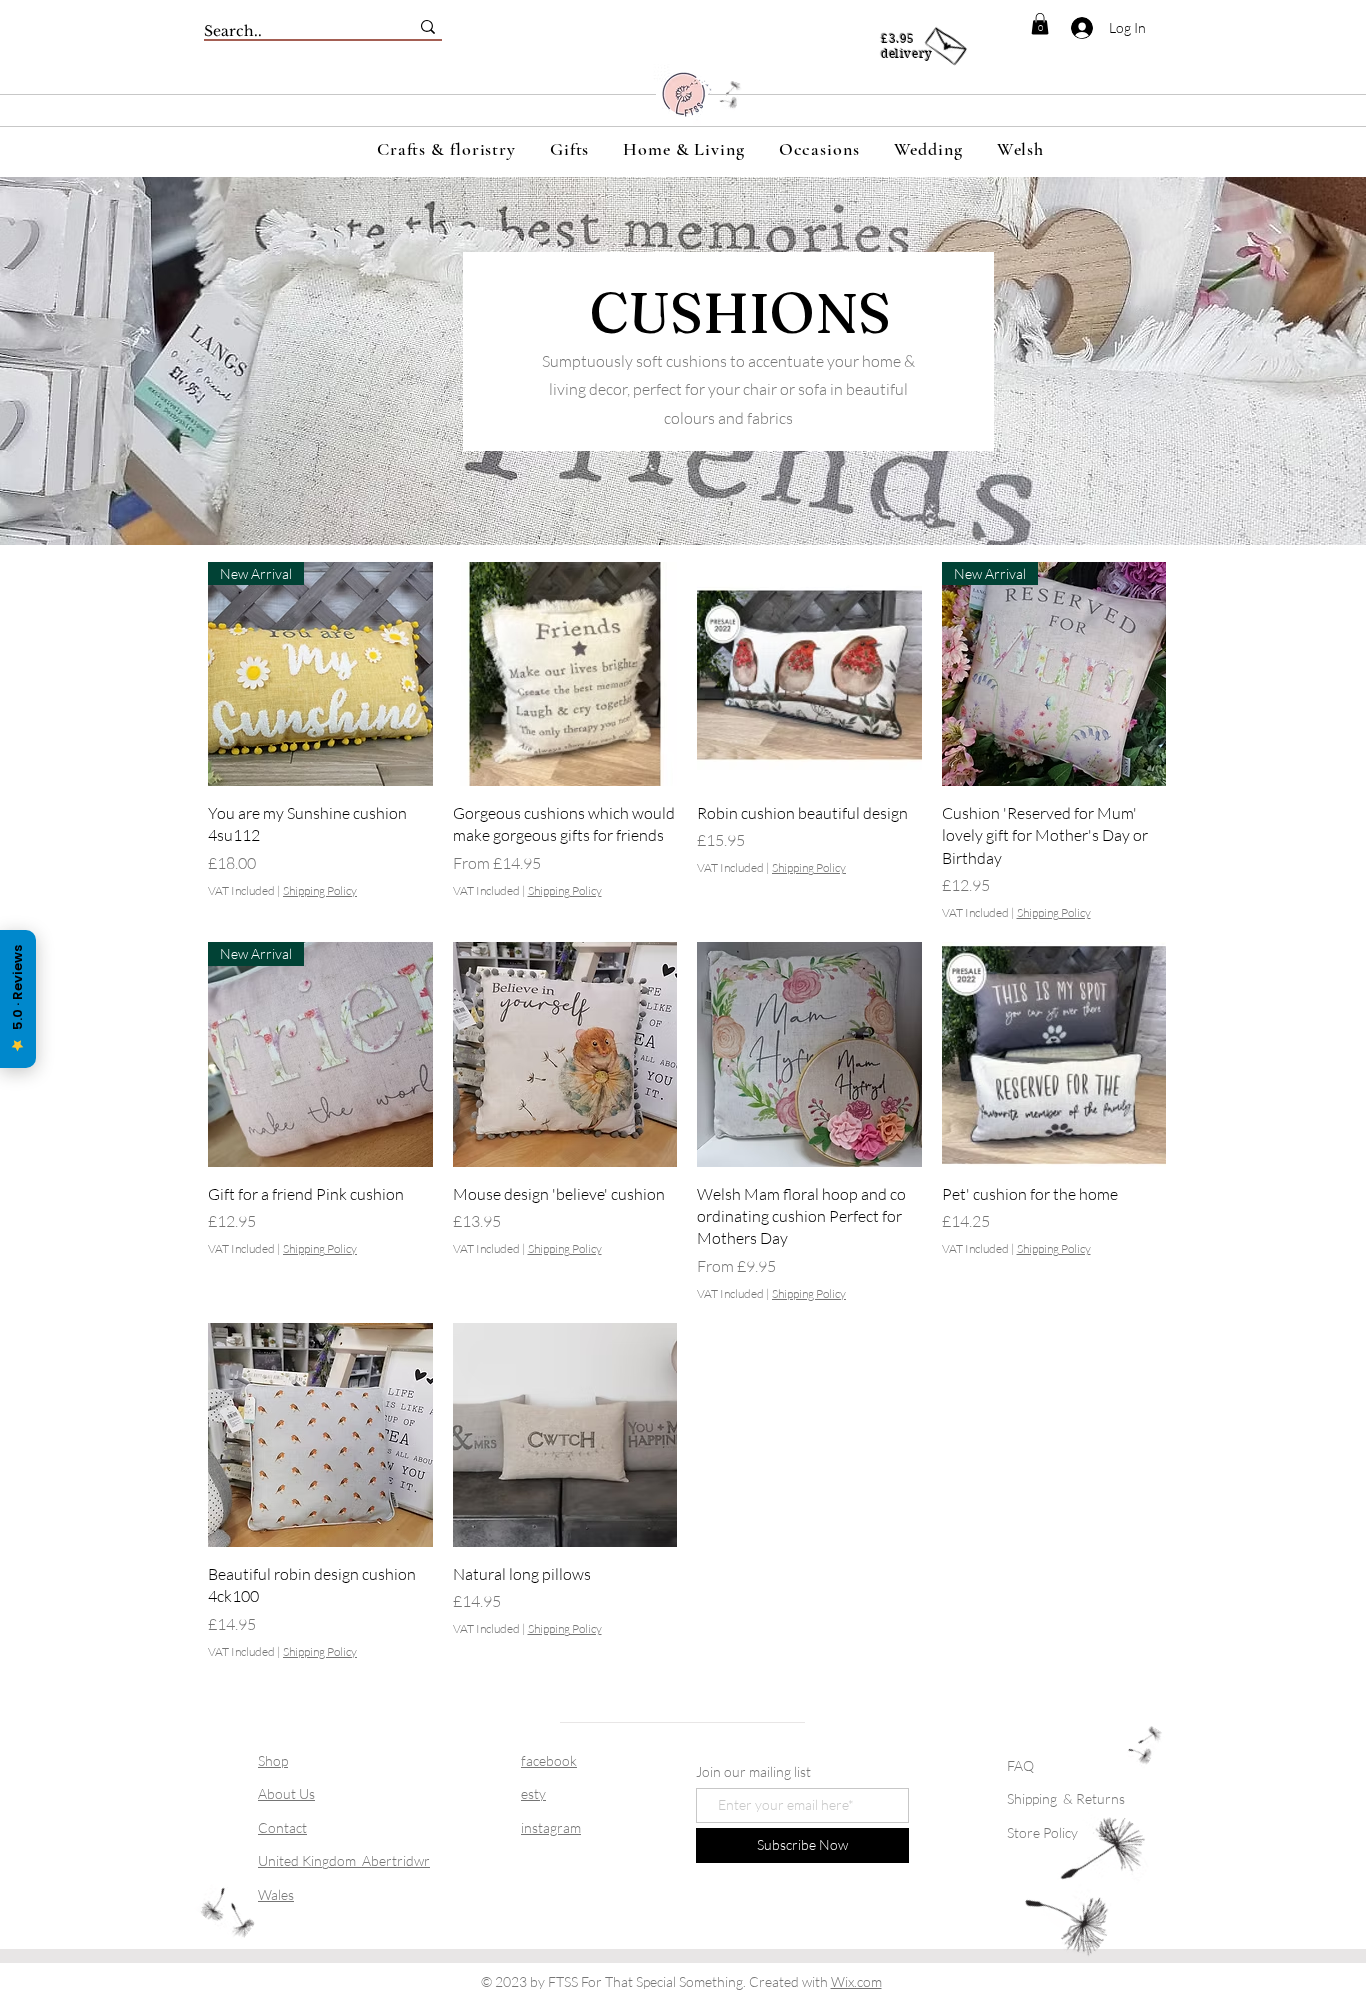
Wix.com (856, 1981)
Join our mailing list (753, 1772)
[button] (1040, 24)
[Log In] (1070, 28)
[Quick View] (565, 674)
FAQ (1020, 1765)
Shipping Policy (320, 890)
